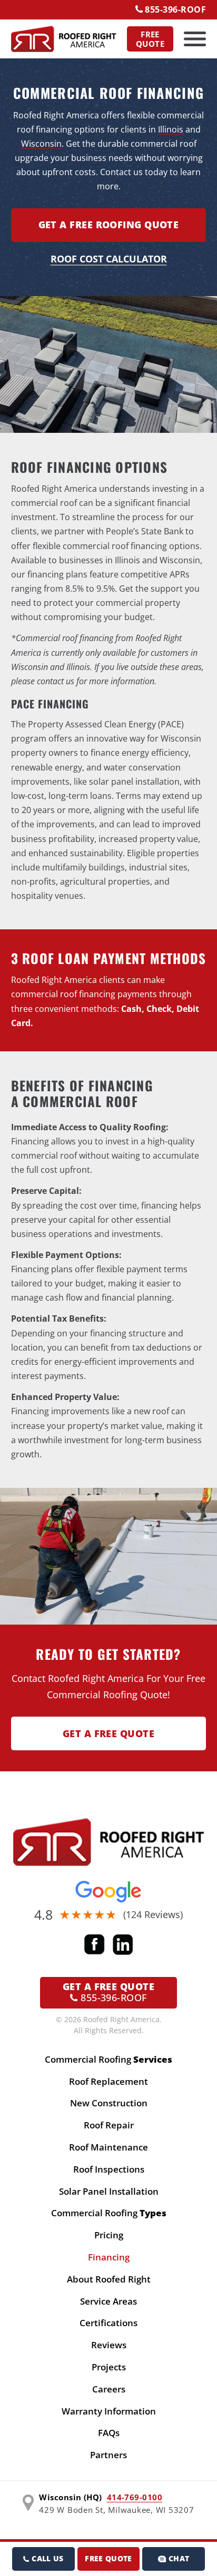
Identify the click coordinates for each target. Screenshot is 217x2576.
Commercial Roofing (108, 2059)
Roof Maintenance (108, 2147)
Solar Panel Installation (109, 2191)
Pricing (109, 2235)
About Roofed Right (109, 2279)
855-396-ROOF (175, 9)
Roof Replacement (108, 2081)
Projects (109, 2367)
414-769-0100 (135, 2497)
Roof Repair (109, 2125)
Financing (109, 2257)
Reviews (109, 2345)
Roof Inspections (109, 2169)
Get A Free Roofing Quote (109, 225)
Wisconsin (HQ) (70, 2497)
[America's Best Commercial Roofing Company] (64, 39)
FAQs (109, 2433)
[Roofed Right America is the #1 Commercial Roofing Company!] (109, 1842)
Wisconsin (41, 144)
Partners (108, 2455)
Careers (109, 2389)
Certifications (108, 2323)
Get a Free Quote (108, 1733)
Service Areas (108, 2301)
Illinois (171, 129)
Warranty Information (109, 2411)
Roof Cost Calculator (109, 259)
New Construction (109, 2103)
